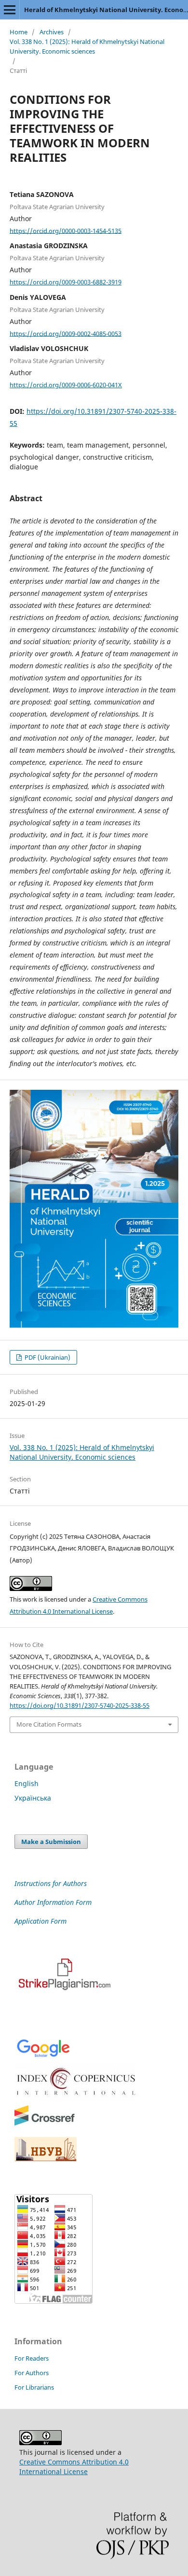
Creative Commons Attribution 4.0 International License (74, 2467)
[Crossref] (45, 2124)
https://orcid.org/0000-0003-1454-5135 (66, 230)
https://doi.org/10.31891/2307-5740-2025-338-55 (80, 1705)
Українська (33, 1798)
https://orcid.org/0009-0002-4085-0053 (66, 333)
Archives (52, 32)
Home (19, 32)
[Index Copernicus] (77, 2098)
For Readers (32, 2358)
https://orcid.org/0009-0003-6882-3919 (66, 282)
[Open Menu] (10, 10)
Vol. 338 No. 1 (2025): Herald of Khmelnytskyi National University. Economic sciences (87, 46)
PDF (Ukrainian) (47, 1357)
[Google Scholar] (43, 2056)
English (27, 1783)
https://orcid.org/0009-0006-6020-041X (66, 385)
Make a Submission (51, 1842)
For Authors (32, 2373)
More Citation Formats (49, 1724)
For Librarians (34, 2387)
